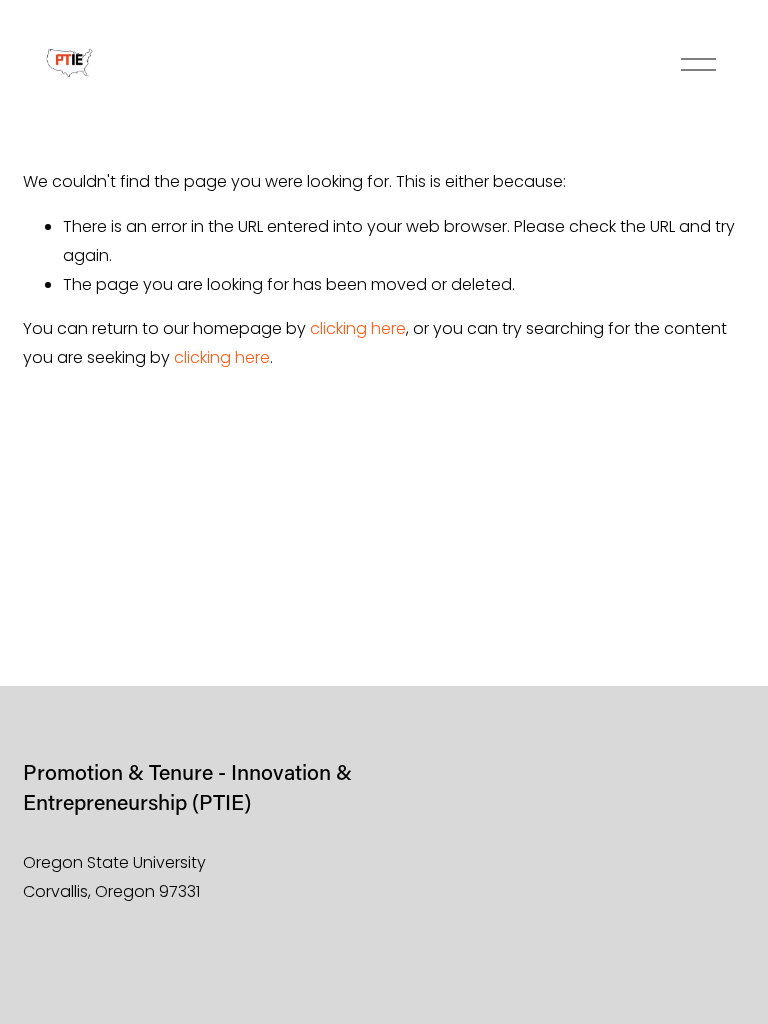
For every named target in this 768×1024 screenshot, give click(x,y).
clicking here (358, 328)
